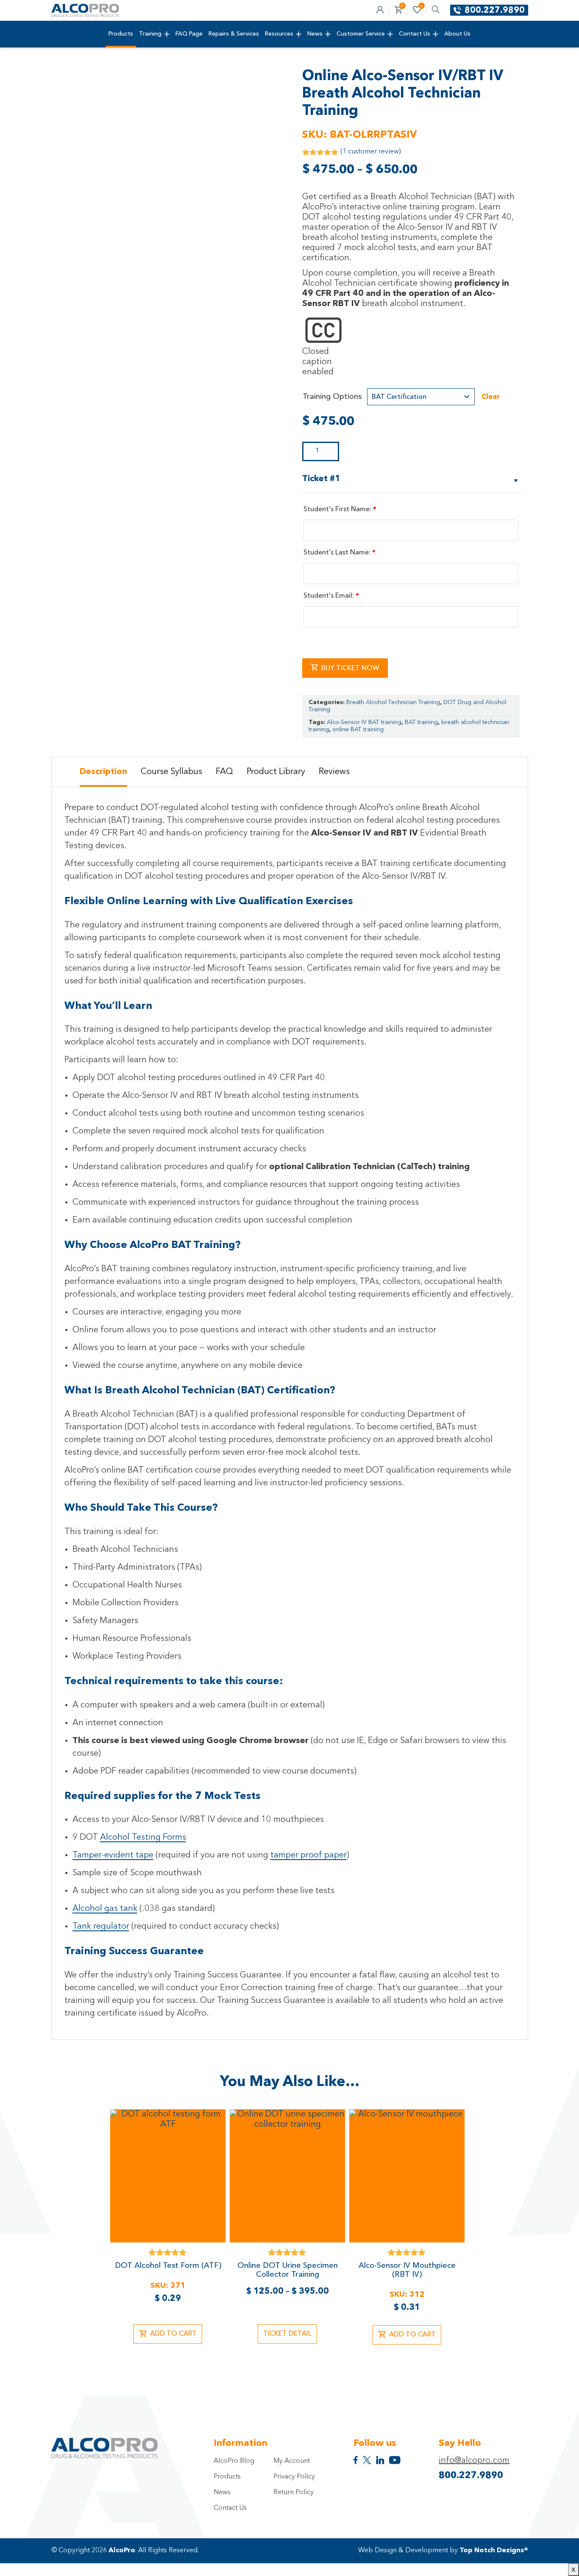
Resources (279, 34)
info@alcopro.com (474, 2461)
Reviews (334, 772)
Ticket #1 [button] (321, 479)
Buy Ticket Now (350, 668)
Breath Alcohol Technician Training (393, 702)
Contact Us (415, 34)
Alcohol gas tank (105, 1909)
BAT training (421, 722)
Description (103, 772)
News (315, 34)
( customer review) (370, 152)
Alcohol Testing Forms (143, 1838)
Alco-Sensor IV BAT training (364, 722)
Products (121, 34)
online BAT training (358, 730)
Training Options (332, 397)
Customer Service (361, 34)
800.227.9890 (495, 11)
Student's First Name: (340, 510)
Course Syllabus (171, 772)
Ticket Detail (287, 2334)
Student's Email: (331, 596)
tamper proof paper (309, 1855)
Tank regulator (101, 1927)
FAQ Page (189, 34)
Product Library (276, 772)
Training (150, 34)
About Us (457, 34)
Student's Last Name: (340, 553)
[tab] (103, 772)
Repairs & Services (234, 34)
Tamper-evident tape (113, 1855)
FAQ (224, 772)
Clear (491, 397)
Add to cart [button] (173, 2334)
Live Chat (562, 2559)
